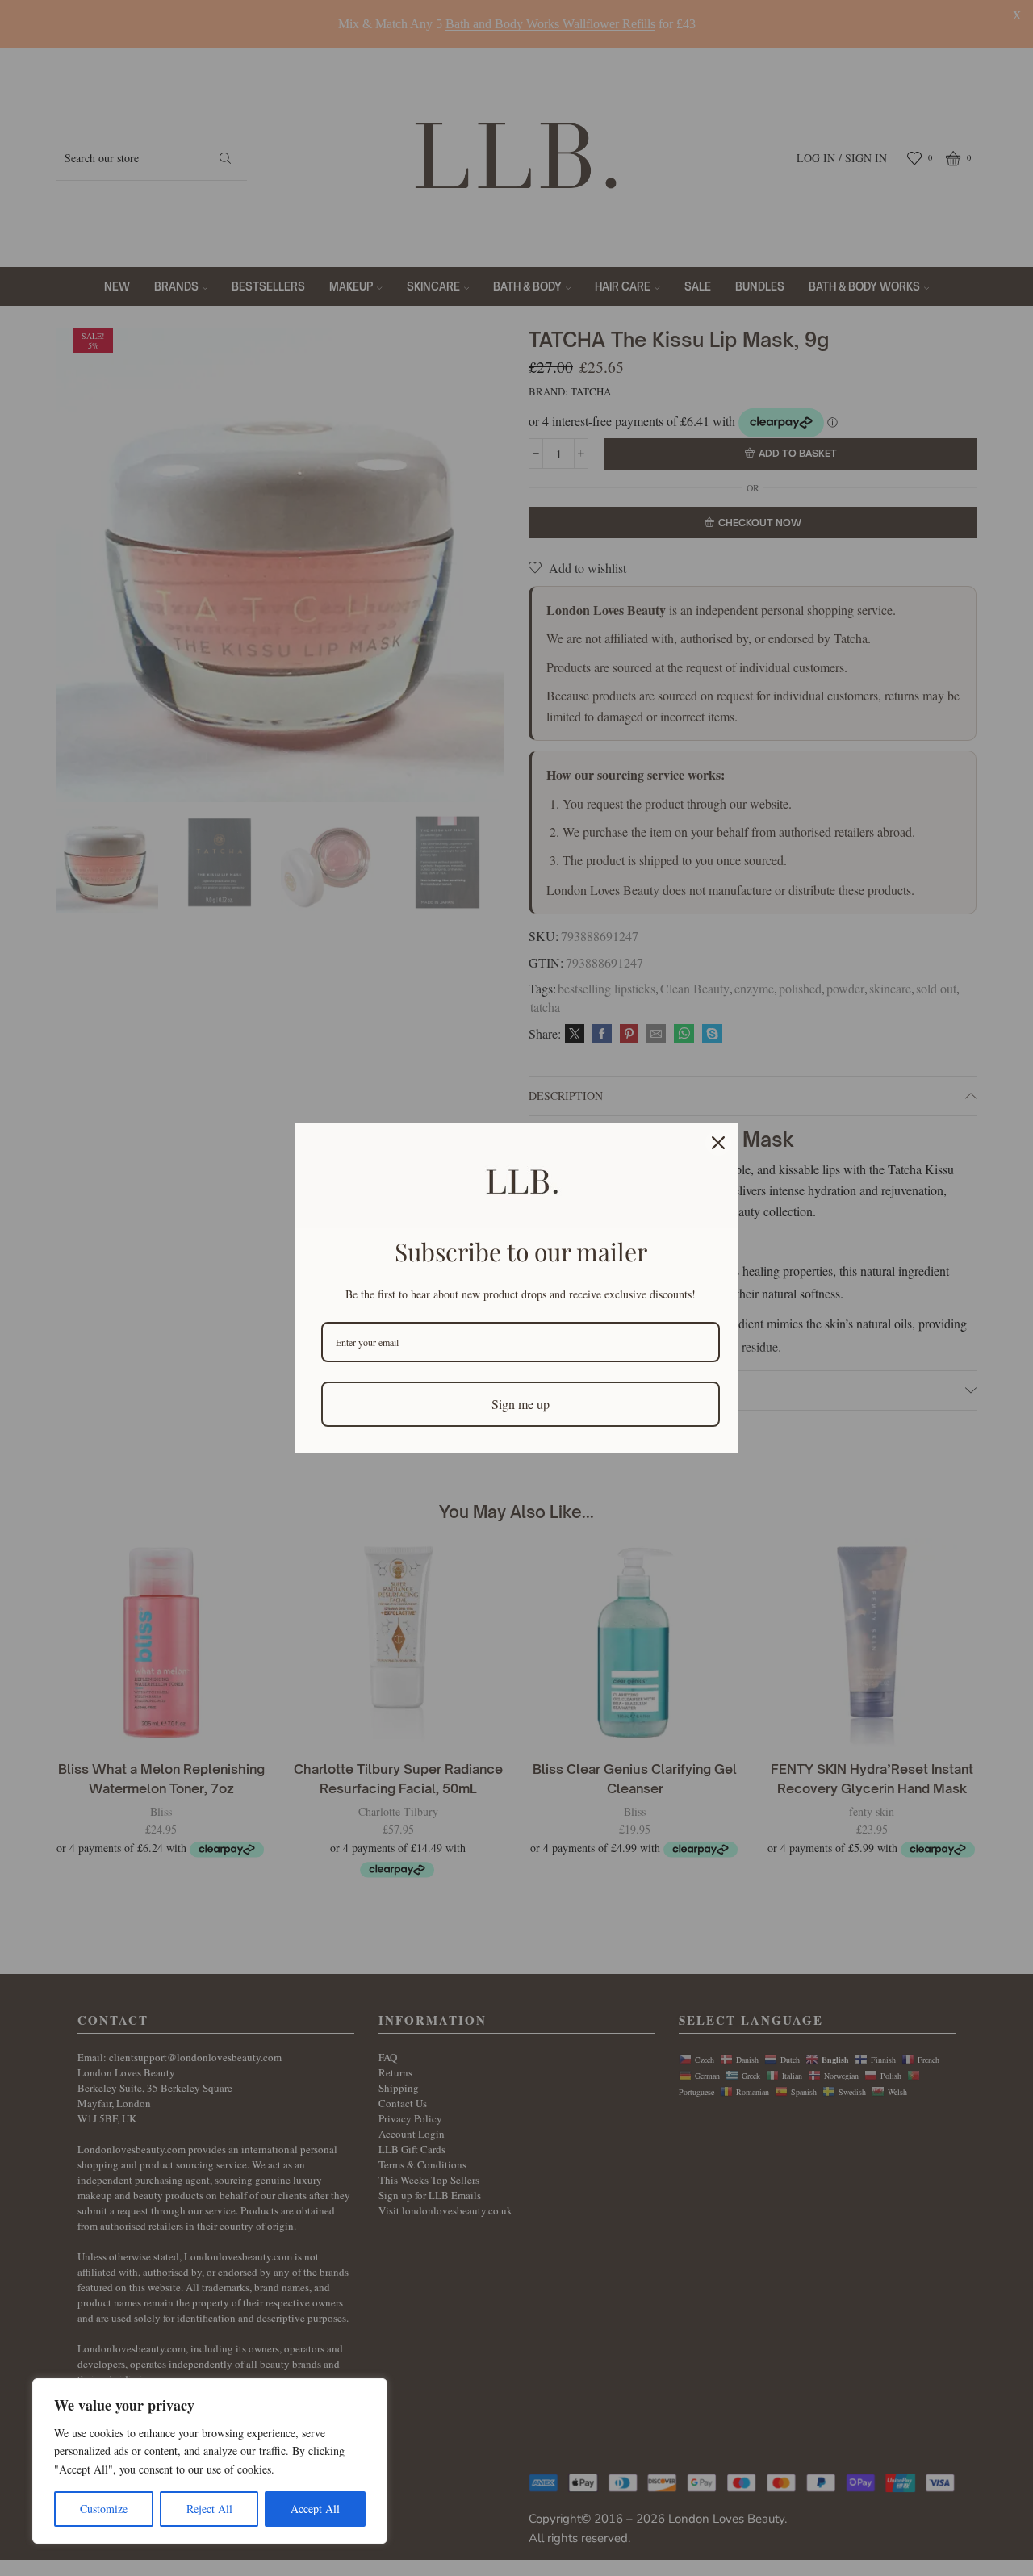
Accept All (315, 2509)
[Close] (718, 1143)
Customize (104, 2509)
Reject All (209, 2509)
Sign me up (521, 1404)
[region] (210, 2461)
